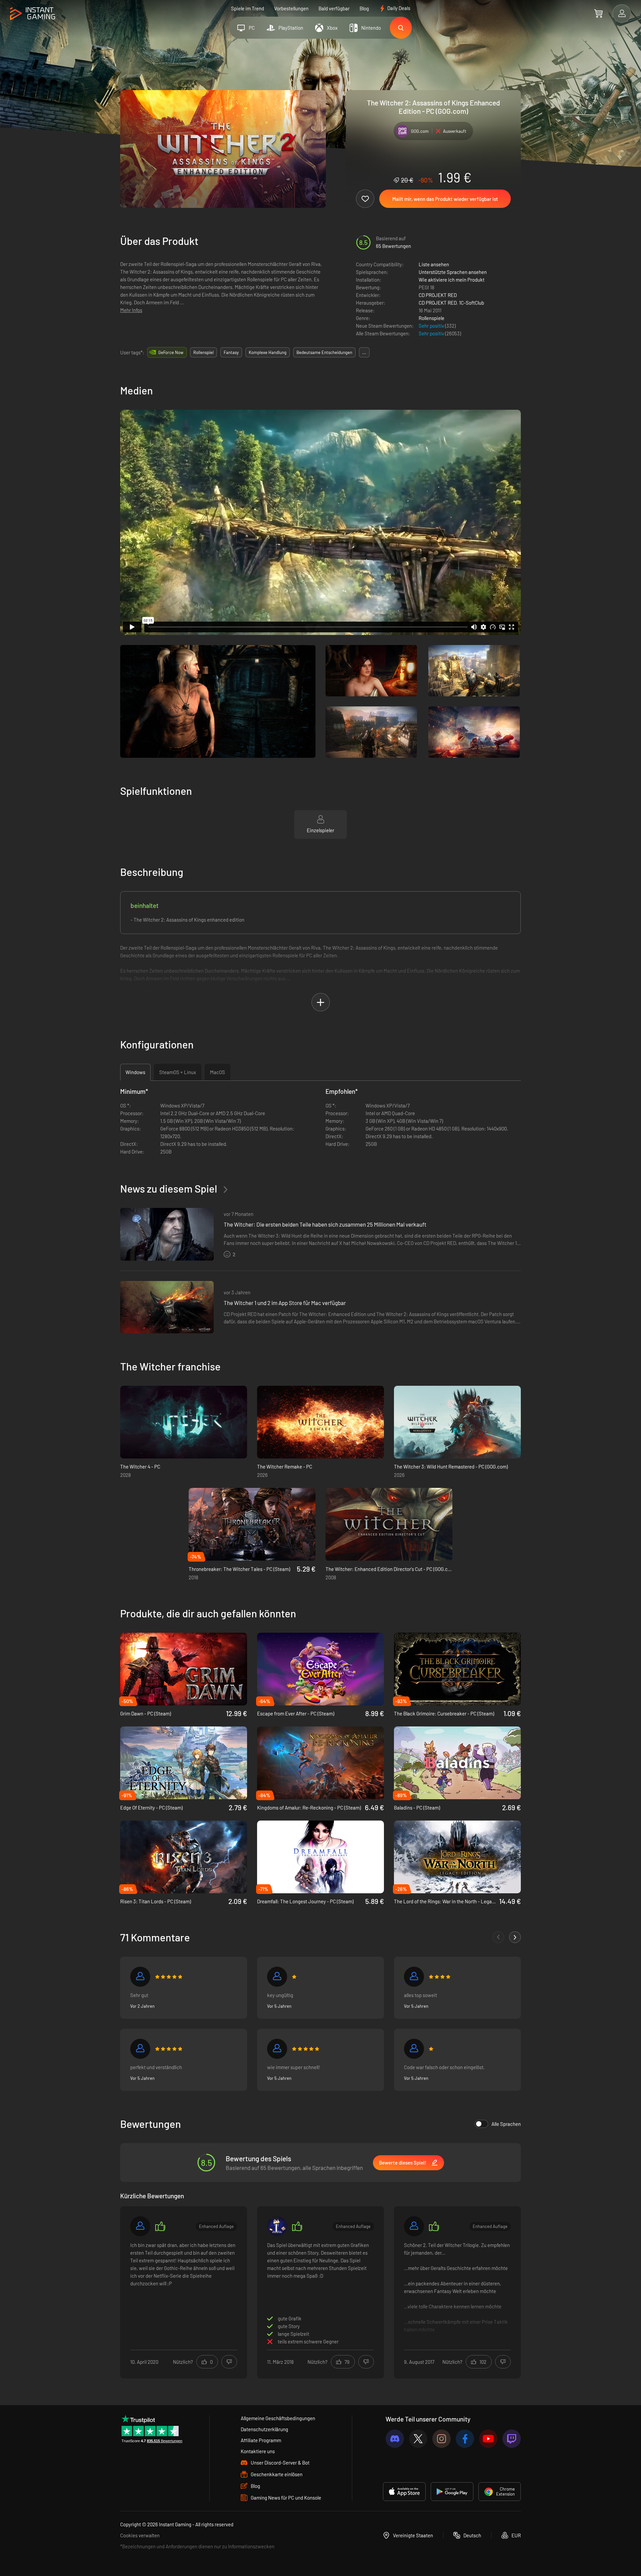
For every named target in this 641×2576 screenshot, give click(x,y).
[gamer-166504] (277, 1977)
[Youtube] (488, 2439)
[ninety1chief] (140, 2226)
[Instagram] (442, 2439)
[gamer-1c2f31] (414, 1977)
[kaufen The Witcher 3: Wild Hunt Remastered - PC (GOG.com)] (457, 1422)
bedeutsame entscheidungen (324, 352)
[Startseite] (33, 14)
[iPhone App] (404, 2492)
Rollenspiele (432, 318)
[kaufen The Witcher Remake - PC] (320, 1422)
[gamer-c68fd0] (140, 2049)
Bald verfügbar (334, 8)
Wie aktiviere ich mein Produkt (452, 280)
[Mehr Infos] (457, 2291)
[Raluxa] (277, 2226)
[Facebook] (465, 2439)
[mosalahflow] (140, 1977)
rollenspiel (203, 352)
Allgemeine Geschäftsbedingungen (278, 2418)
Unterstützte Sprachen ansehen (453, 272)
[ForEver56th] (414, 2049)
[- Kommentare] (498, 1937)
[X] (418, 2439)
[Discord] (395, 2439)
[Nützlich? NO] (229, 2362)
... (364, 352)
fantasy (231, 352)
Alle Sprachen (506, 2124)
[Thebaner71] (277, 2049)
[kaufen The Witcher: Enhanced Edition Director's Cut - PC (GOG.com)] (389, 1524)
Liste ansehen (434, 264)
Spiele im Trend (248, 8)
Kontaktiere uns (258, 2451)
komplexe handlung (268, 352)
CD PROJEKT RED (438, 295)
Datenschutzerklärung (264, 2429)
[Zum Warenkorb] (598, 13)
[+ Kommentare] (515, 1937)
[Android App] (452, 2492)
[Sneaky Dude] (414, 2226)
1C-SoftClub (472, 303)
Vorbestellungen (291, 8)
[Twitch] (512, 2439)
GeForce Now (171, 352)
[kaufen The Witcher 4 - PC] (184, 1422)
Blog (364, 8)
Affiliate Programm (261, 2440)
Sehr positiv (432, 326)
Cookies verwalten (140, 2535)
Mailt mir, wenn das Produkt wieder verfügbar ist (445, 199)
